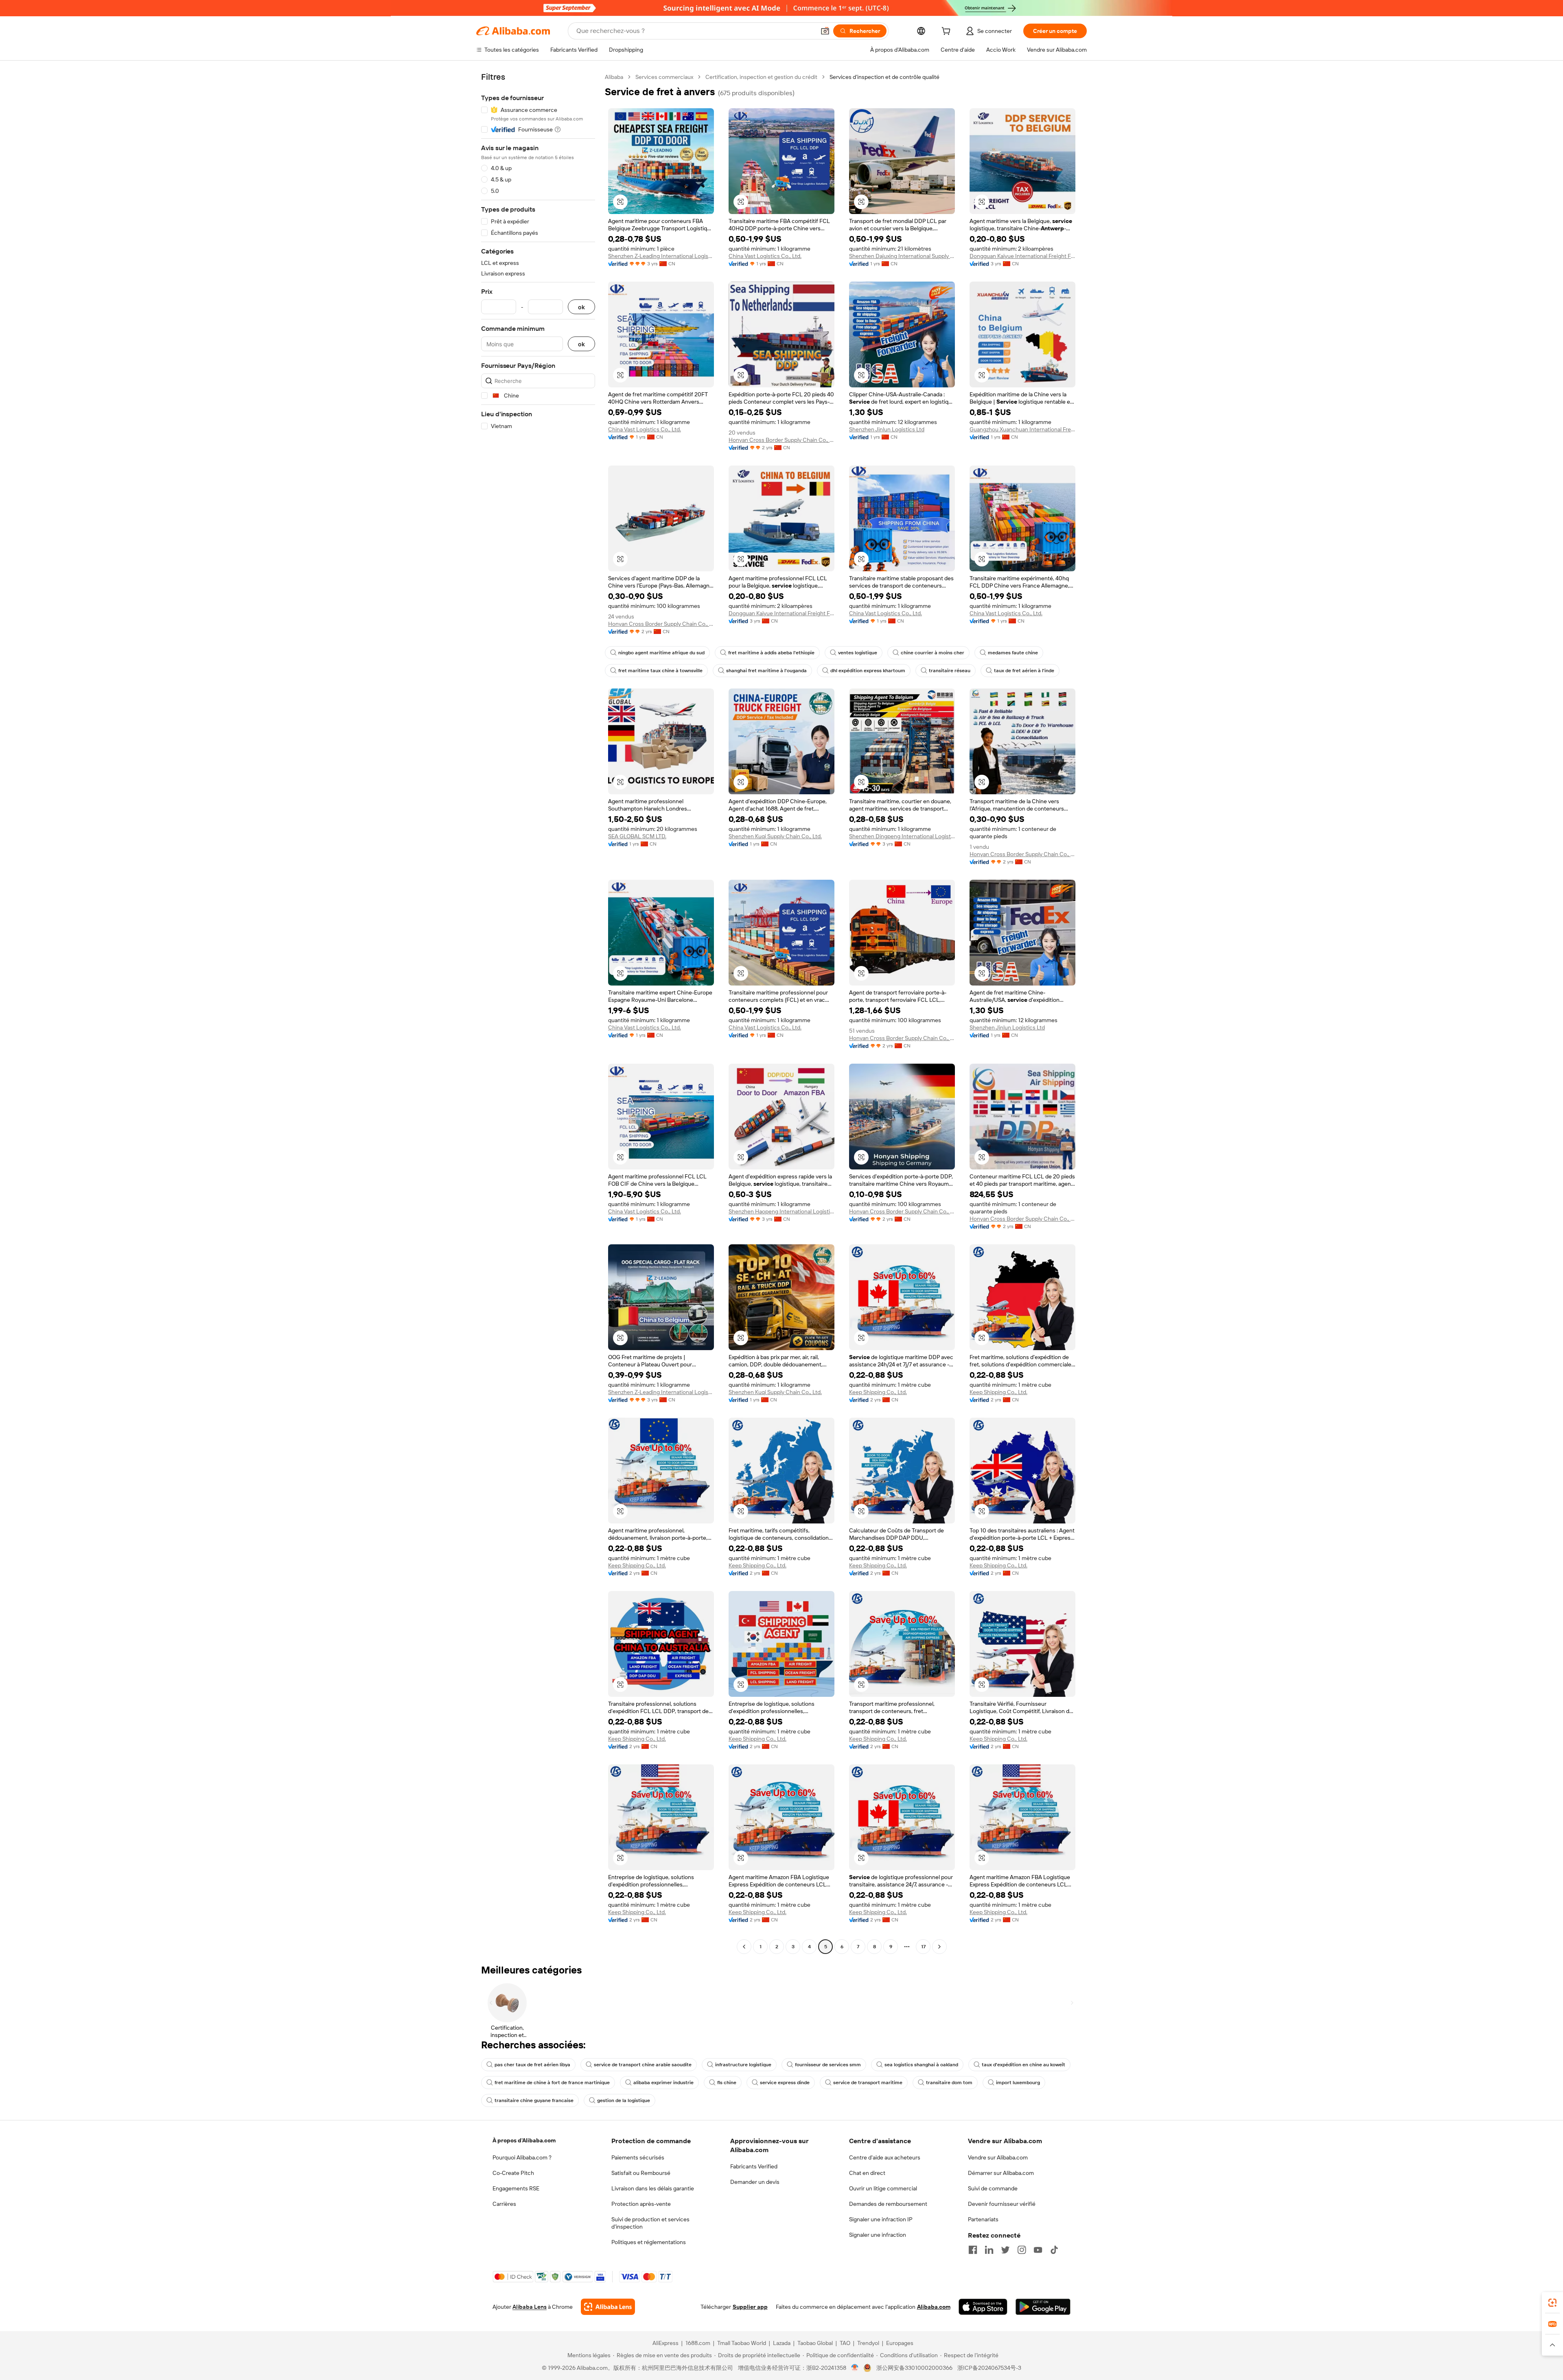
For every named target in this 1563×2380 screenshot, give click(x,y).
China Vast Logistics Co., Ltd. (765, 256)
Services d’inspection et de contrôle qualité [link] (884, 77)
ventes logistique (858, 653)
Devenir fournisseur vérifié (1002, 2204)
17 (923, 1947)
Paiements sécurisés (638, 2157)
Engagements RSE (516, 2188)
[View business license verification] (855, 2368)
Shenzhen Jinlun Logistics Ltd (887, 429)
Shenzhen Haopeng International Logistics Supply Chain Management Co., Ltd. (781, 1211)
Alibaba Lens (530, 2307)
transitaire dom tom (949, 2083)
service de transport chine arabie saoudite (643, 2065)
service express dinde (785, 2083)
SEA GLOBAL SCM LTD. (637, 836)
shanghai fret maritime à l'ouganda (766, 671)
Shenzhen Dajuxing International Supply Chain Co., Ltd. (902, 256)
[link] (1552, 2303)
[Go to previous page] (744, 1947)
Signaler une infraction (878, 2235)
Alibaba (614, 77)
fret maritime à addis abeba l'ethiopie (771, 653)
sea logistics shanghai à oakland (921, 2065)
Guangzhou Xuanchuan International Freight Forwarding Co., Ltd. (1022, 429)
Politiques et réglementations (649, 2242)
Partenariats (983, 2219)
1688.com (698, 2343)
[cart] (948, 32)
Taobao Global (815, 2343)
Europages (900, 2343)
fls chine (727, 2083)
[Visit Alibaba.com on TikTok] (1054, 2250)
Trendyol (868, 2343)
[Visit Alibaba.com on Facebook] (973, 2250)
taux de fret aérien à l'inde (1024, 671)
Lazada (782, 2343)
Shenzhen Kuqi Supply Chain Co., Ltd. (775, 836)
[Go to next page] (939, 1947)
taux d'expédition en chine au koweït (1023, 2065)
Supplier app (750, 2307)
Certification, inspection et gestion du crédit (761, 77)
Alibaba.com (934, 2307)
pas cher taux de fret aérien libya (532, 2065)
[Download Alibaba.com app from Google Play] (1043, 2307)
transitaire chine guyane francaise (534, 2100)
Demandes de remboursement (888, 2204)
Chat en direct (867, 2173)
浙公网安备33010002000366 (914, 2368)
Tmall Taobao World (742, 2343)
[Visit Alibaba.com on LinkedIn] (989, 2250)
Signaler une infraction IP (881, 2219)
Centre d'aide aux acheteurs (885, 2157)
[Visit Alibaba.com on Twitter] (1005, 2250)
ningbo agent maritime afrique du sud (661, 653)
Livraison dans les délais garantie (653, 2188)
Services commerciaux (664, 77)
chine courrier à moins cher (933, 653)
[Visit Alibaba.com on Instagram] (1022, 2250)
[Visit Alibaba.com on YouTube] (1038, 2250)
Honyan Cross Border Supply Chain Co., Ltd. (781, 440)
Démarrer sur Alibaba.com (1001, 2173)
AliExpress (665, 2343)
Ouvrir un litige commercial (883, 2188)
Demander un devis (755, 2182)
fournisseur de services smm (828, 2065)
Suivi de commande (993, 2188)
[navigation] (538, 1013)
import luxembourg (1018, 2083)
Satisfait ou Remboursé (641, 2173)
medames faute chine (1013, 653)
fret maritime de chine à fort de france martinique (552, 2083)
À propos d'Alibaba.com (524, 2140)
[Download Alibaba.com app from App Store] (983, 2307)
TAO (845, 2343)
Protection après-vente (641, 2204)
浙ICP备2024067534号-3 (989, 2368)
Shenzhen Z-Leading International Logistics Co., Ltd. (661, 256)
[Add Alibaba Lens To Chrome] (608, 2307)
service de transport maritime (868, 2083)
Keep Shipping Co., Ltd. (878, 1392)
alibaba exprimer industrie (663, 2083)
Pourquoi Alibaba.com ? (522, 2157)
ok (581, 307)
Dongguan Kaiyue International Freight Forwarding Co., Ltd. (1022, 256)
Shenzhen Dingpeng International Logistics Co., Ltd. (902, 836)
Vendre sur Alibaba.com (998, 2157)
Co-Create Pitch (513, 2173)
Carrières (504, 2204)
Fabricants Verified (754, 2166)
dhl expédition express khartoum (868, 671)
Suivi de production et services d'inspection (650, 2223)
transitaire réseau (950, 671)
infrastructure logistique (743, 2065)
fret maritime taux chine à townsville (660, 671)
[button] (825, 31)
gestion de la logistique (624, 2100)
